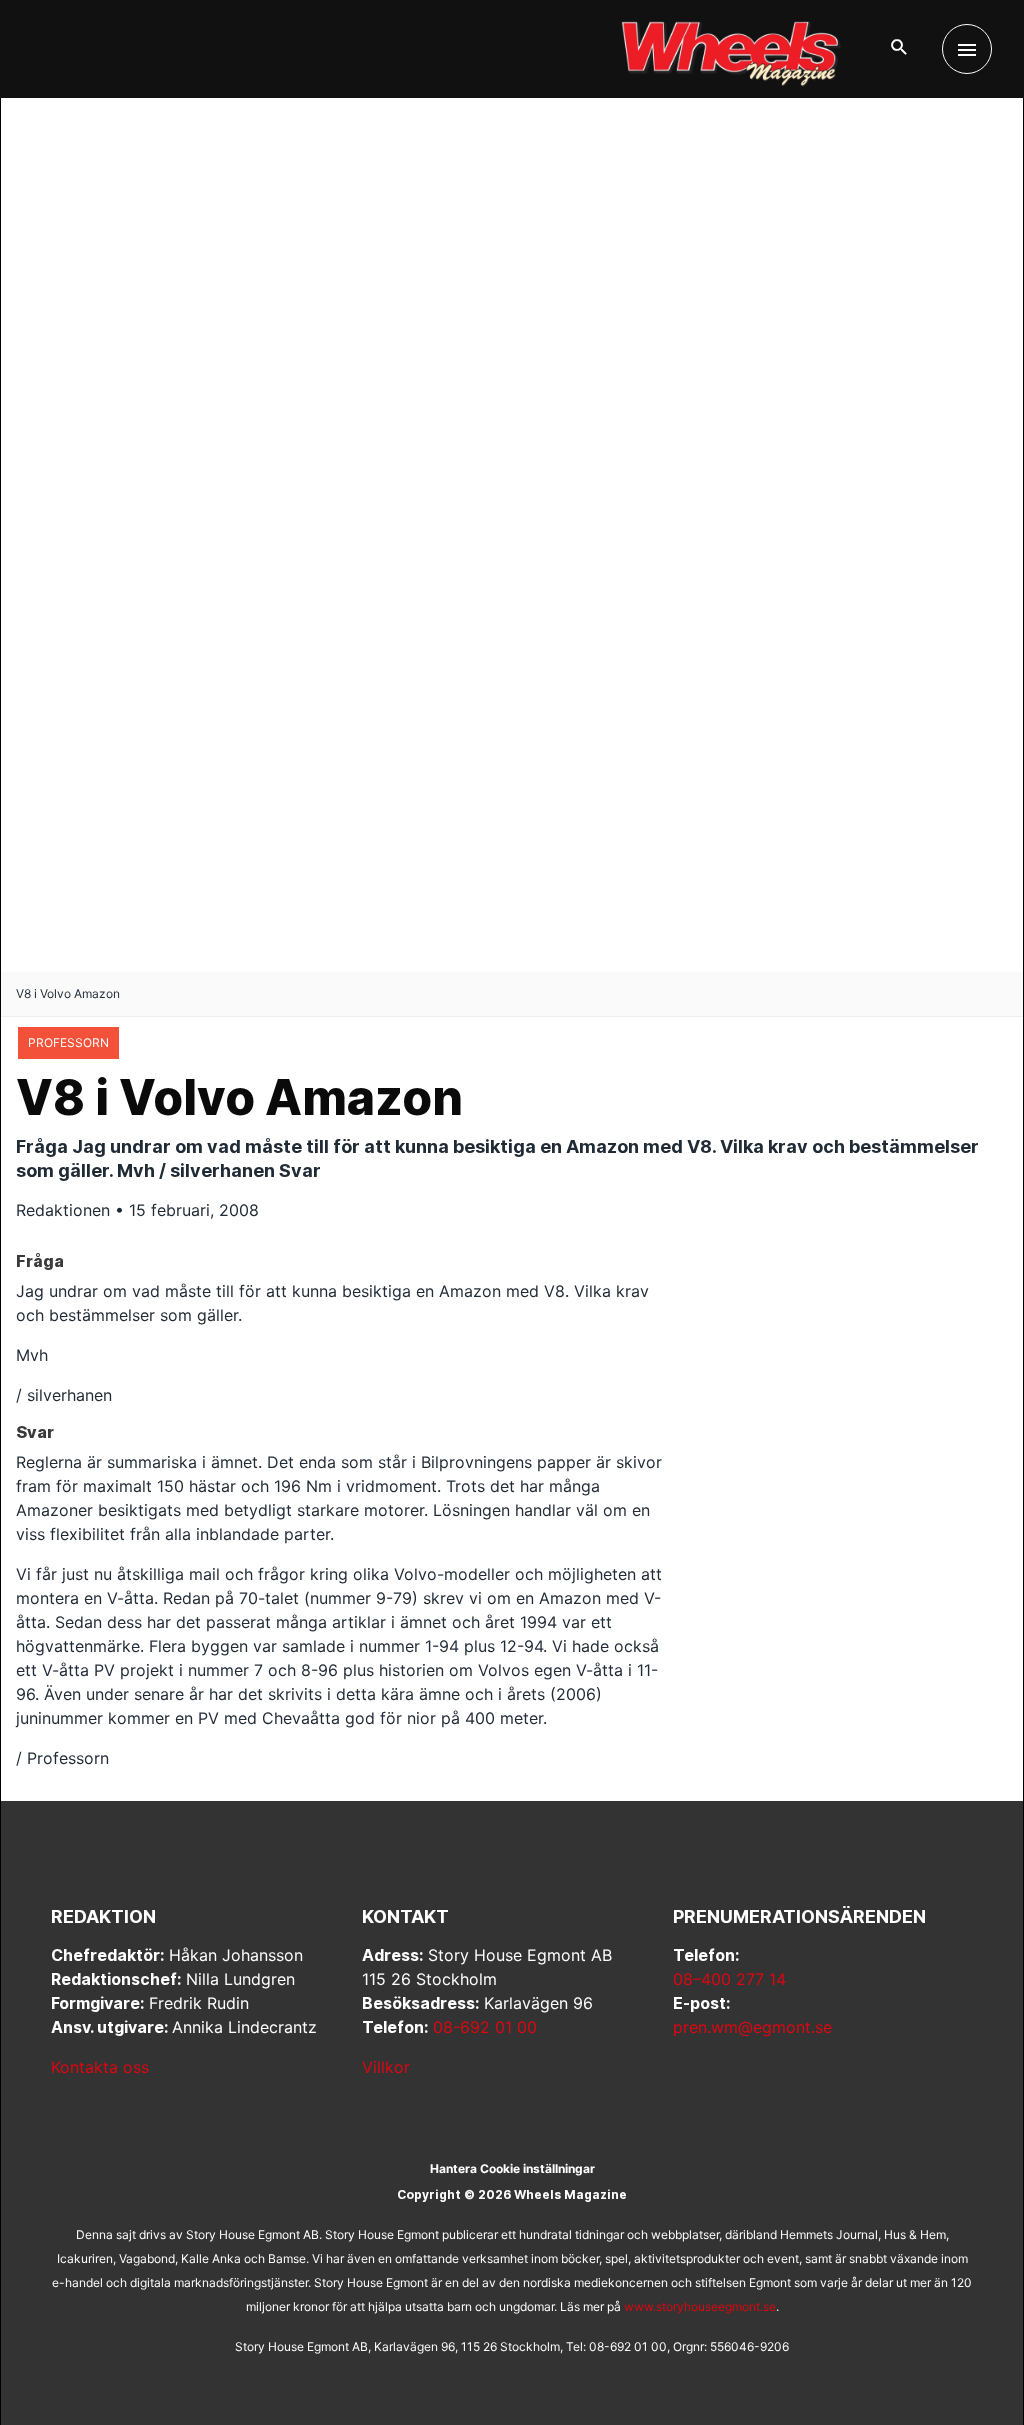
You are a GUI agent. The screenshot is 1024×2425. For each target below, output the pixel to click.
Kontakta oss (100, 2067)
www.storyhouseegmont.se (700, 2306)
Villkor (386, 2067)
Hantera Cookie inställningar (512, 2168)
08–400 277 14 (729, 1979)
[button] (899, 48)
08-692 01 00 (485, 2027)
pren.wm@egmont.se (752, 2027)
